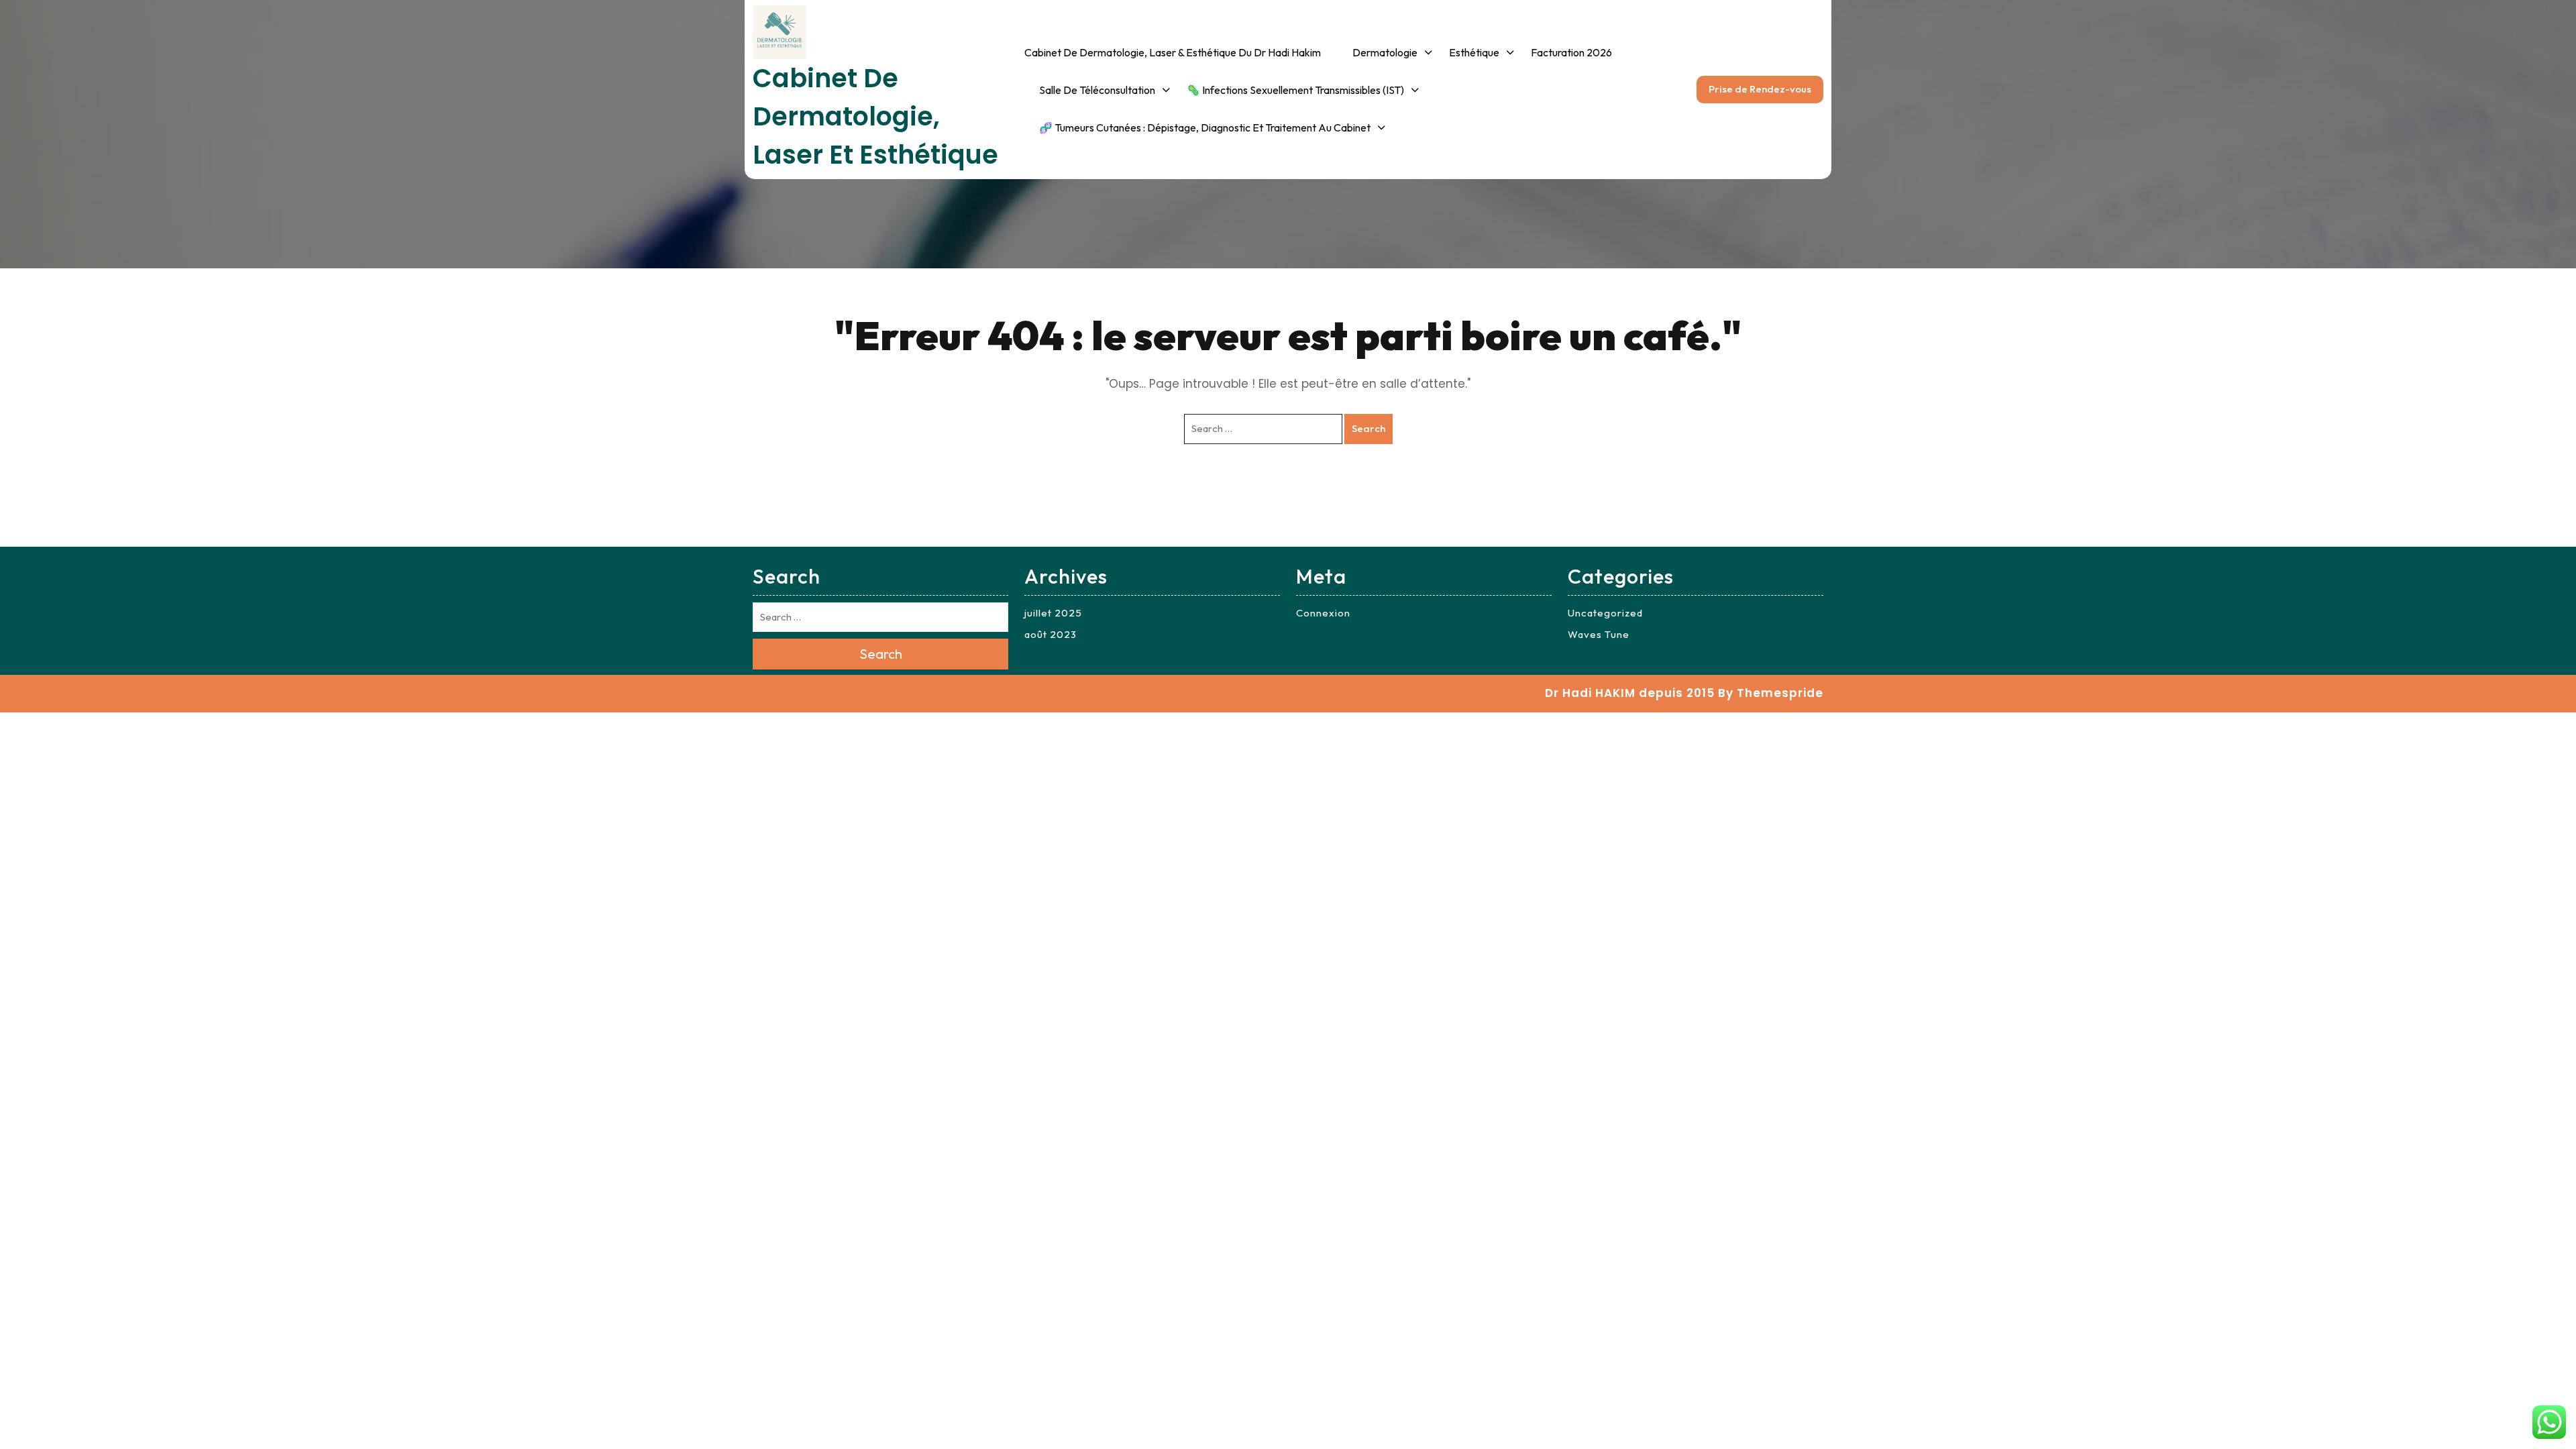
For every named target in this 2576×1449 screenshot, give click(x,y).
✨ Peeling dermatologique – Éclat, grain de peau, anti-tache (1517, 106)
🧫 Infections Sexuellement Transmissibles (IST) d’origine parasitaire (1253, 323)
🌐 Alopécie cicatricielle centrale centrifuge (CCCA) (2089, 563)
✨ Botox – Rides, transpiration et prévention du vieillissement (1847, 268)
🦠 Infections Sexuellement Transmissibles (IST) (1295, 90)
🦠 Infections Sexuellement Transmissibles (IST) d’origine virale (1253, 182)
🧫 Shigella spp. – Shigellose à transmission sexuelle (1587, 749)
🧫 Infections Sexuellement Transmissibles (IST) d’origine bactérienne (1253, 252)
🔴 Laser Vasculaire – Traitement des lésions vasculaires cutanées (1839, 703)
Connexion (1323, 613)
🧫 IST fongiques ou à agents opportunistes (1240, 385)
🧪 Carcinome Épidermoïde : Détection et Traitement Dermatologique (1105, 376)
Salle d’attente (1074, 127)
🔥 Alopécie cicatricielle (1745, 540)
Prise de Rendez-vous (1760, 89)
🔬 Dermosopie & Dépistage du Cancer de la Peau (1105, 173)
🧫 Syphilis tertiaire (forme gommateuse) (2086, 902)
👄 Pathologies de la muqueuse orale (1403, 402)
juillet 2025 (1053, 613)
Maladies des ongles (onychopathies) (1401, 98)
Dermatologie (1385, 52)
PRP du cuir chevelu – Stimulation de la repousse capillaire (1753, 377)
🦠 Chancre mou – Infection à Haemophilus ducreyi (1591, 272)
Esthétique (1474, 52)
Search (1368, 428)
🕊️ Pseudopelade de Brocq (2087, 702)
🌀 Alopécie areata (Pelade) (2090, 507)
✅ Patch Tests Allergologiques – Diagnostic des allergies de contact (1418, 160)
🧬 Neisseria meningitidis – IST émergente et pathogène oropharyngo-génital (1590, 811)
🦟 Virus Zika (1553, 193)
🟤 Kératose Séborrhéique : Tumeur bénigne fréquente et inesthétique (1108, 235)
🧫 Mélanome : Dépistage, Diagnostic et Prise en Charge (1108, 439)
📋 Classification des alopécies (1737, 494)
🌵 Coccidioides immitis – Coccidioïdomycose (1581, 407)
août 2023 (1051, 634)
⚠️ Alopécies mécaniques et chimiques (2089, 461)
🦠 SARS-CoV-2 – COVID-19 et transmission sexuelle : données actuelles (1589, 632)
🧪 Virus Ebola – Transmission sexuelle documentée (1590, 694)
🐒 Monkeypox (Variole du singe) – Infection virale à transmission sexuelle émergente (1584, 483)
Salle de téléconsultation (1097, 90)
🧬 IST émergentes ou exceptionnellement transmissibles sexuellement (1252, 447)
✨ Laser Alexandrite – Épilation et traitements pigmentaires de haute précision (1840, 538)
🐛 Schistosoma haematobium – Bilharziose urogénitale (1586, 350)
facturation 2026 (1571, 52)
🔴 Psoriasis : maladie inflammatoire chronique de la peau (1417, 231)
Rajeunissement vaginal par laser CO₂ (1848, 468)
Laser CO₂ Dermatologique (1848, 313)
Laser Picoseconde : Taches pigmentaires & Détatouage (1849, 359)
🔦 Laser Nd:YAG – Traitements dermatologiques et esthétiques (1831, 625)
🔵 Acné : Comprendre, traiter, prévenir (1406, 293)
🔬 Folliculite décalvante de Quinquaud (2089, 655)
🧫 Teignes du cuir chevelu (2087, 948)
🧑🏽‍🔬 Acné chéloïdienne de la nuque (2090, 857)
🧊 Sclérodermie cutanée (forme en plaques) (2083, 802)
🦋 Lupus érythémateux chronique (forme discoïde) (2088, 748)
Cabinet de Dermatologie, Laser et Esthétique (875, 116)
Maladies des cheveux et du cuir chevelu (1419, 347)
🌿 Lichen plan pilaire (2072, 609)
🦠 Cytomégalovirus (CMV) (1585, 231)
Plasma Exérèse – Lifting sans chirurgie (1854, 413)
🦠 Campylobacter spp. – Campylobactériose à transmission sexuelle (1582, 561)
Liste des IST (1217, 127)
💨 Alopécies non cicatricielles (1729, 439)
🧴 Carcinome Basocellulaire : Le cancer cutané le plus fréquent (1107, 306)
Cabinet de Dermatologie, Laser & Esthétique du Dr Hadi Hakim (1173, 52)
